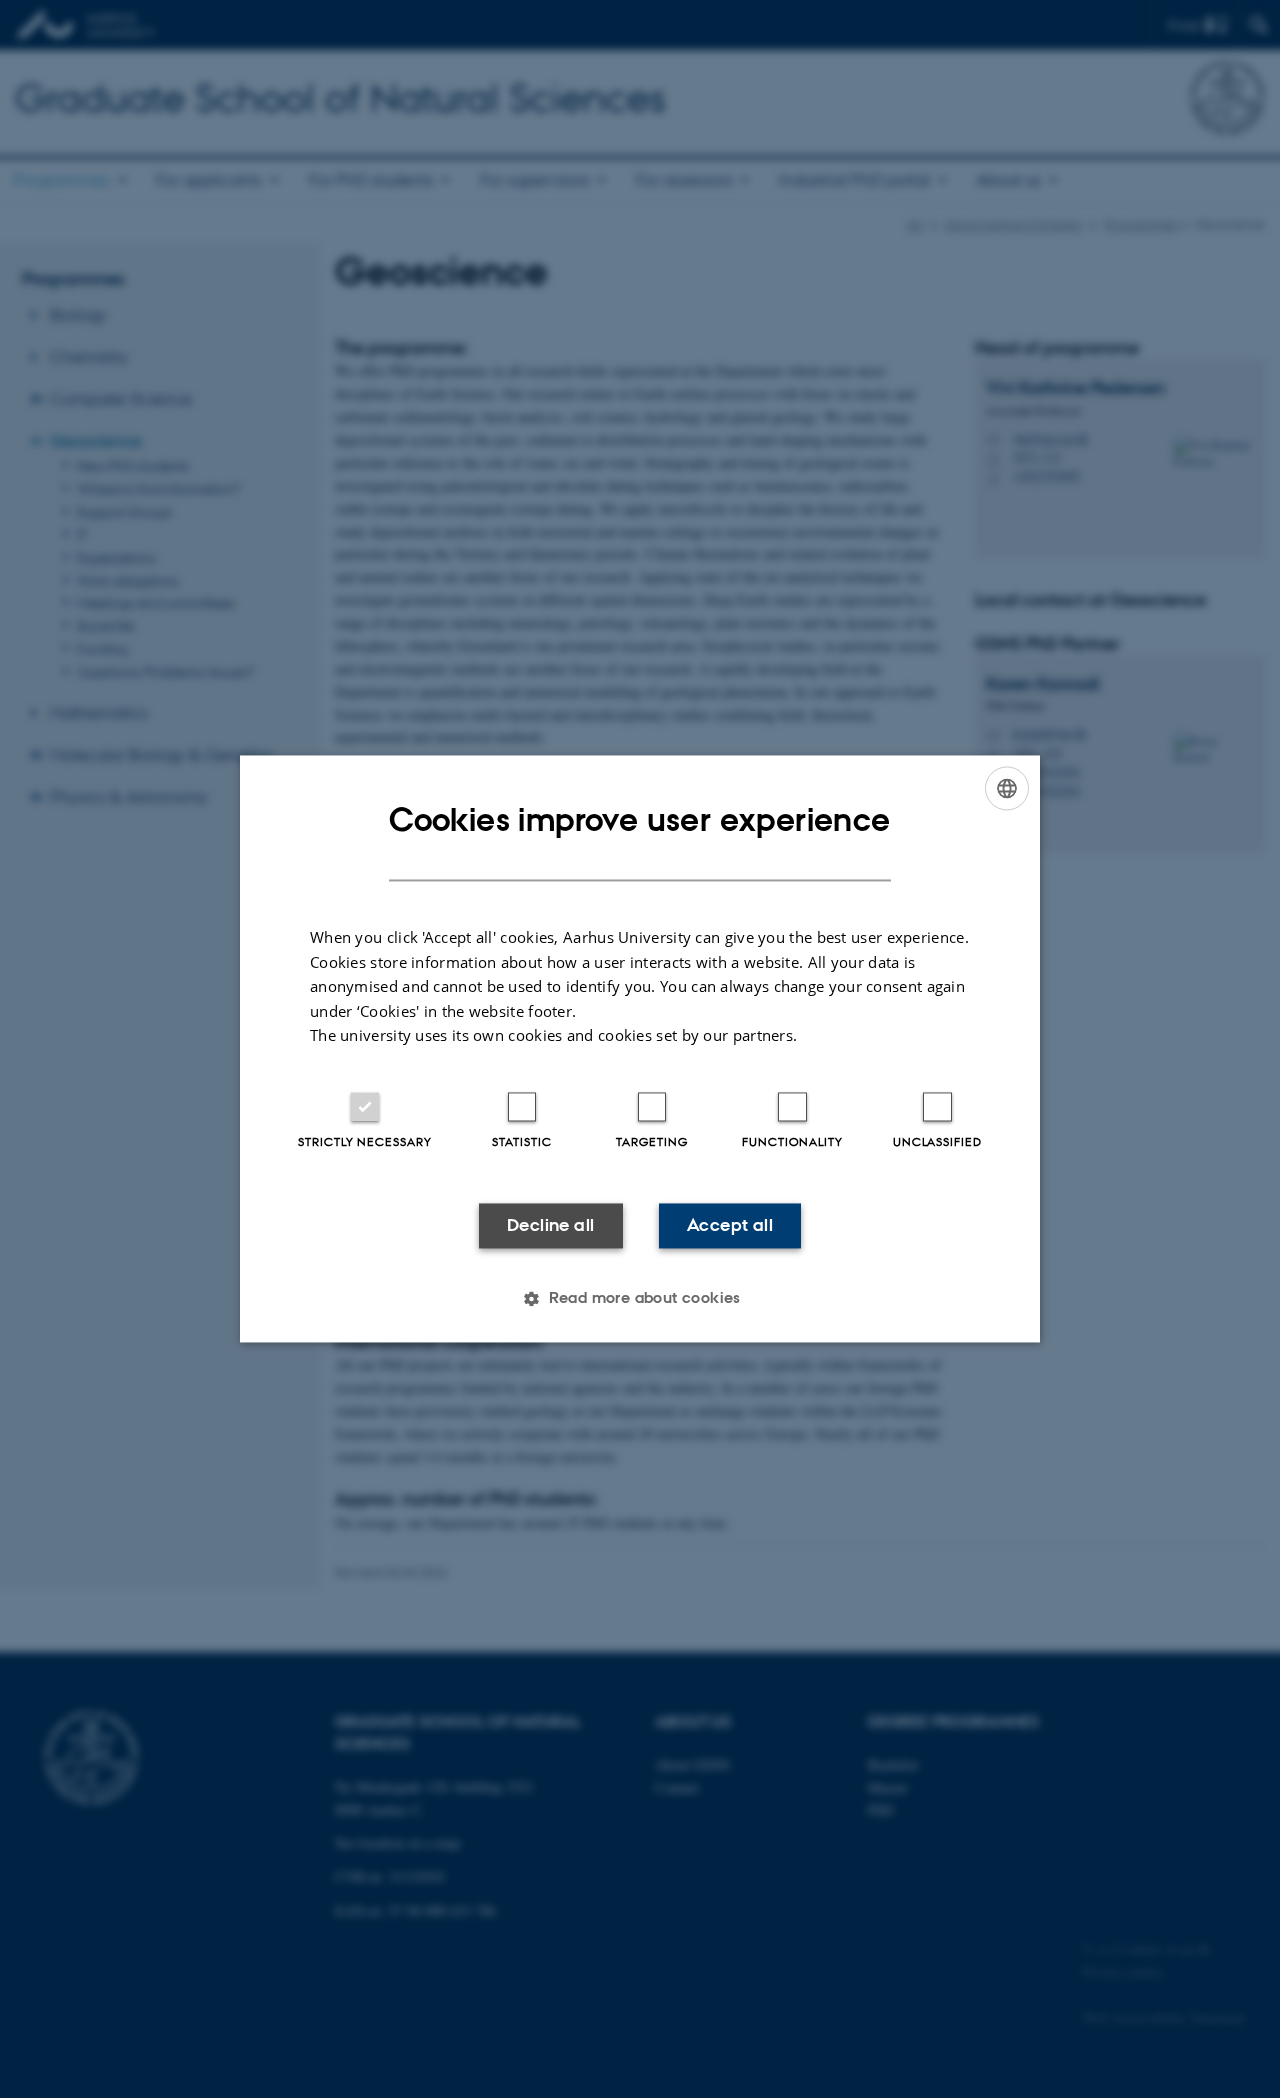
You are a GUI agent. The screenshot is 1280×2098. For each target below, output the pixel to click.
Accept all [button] (730, 1225)
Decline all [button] (550, 1225)
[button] (640, 1299)
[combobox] (1007, 788)
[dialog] (640, 1048)
